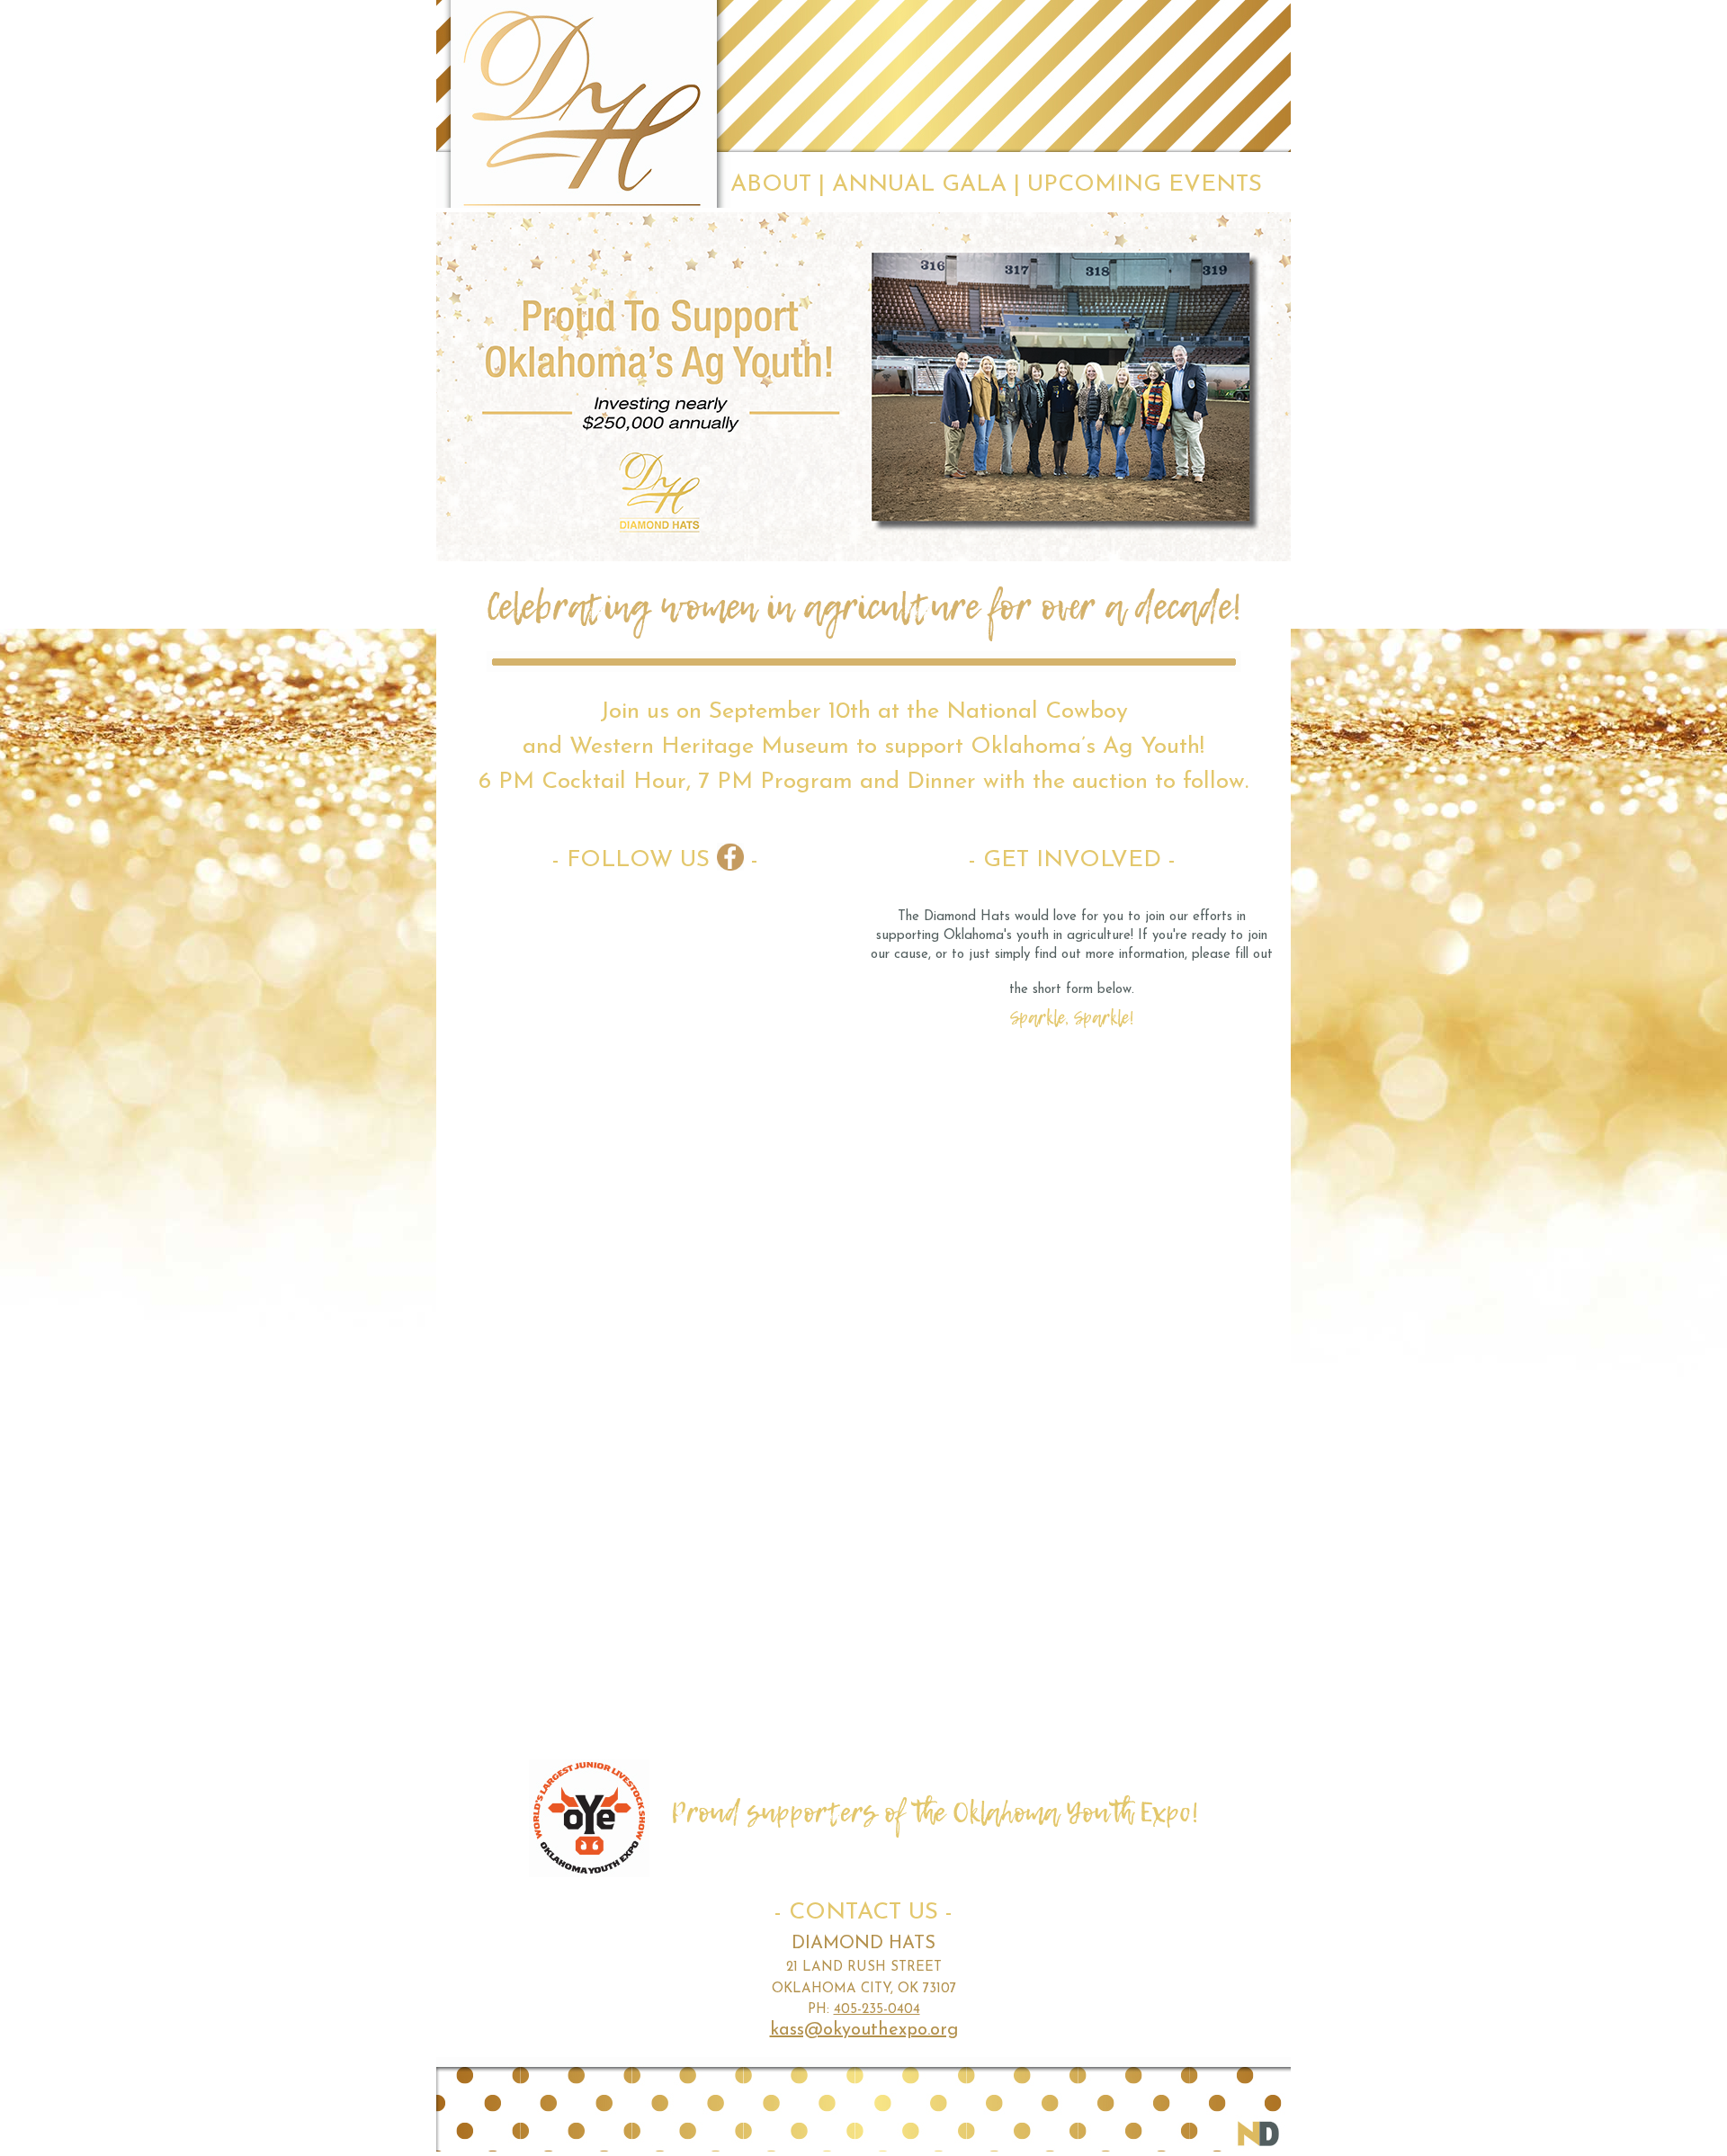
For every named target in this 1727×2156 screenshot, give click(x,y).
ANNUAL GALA (919, 185)
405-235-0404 (877, 2010)
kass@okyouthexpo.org (864, 2030)
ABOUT (771, 185)
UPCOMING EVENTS (1145, 185)
